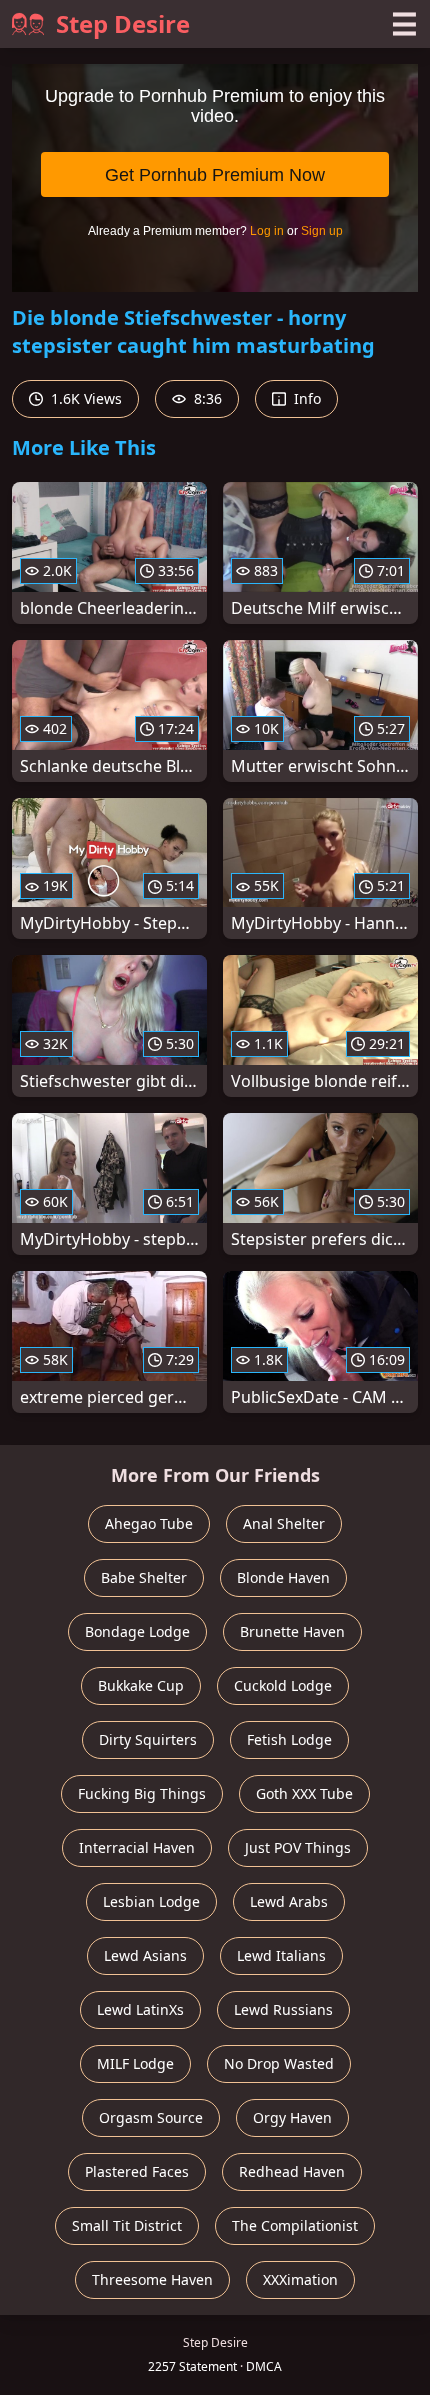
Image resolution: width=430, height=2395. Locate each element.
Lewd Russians (283, 2009)
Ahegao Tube (149, 1523)
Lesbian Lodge (151, 1901)
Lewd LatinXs (140, 2009)
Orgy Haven (292, 2117)
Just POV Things (298, 1847)
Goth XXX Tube (304, 1793)
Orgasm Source (151, 2117)
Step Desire (123, 23)
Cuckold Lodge (283, 1685)
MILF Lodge (135, 2063)
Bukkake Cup (141, 1685)
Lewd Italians (281, 1955)
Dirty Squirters (148, 1739)
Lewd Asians (145, 1955)
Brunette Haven (292, 1631)
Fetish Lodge (289, 1739)
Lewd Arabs (289, 1901)
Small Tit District (127, 2225)
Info (305, 398)
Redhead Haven (292, 2171)
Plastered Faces (137, 2171)
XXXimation (300, 2279)
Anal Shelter (284, 1523)
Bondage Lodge (137, 1631)
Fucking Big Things (142, 1793)
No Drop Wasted (279, 2063)
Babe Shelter (144, 1577)
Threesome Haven (152, 2279)
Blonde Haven (283, 1577)
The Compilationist (295, 2225)
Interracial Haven (137, 1847)
